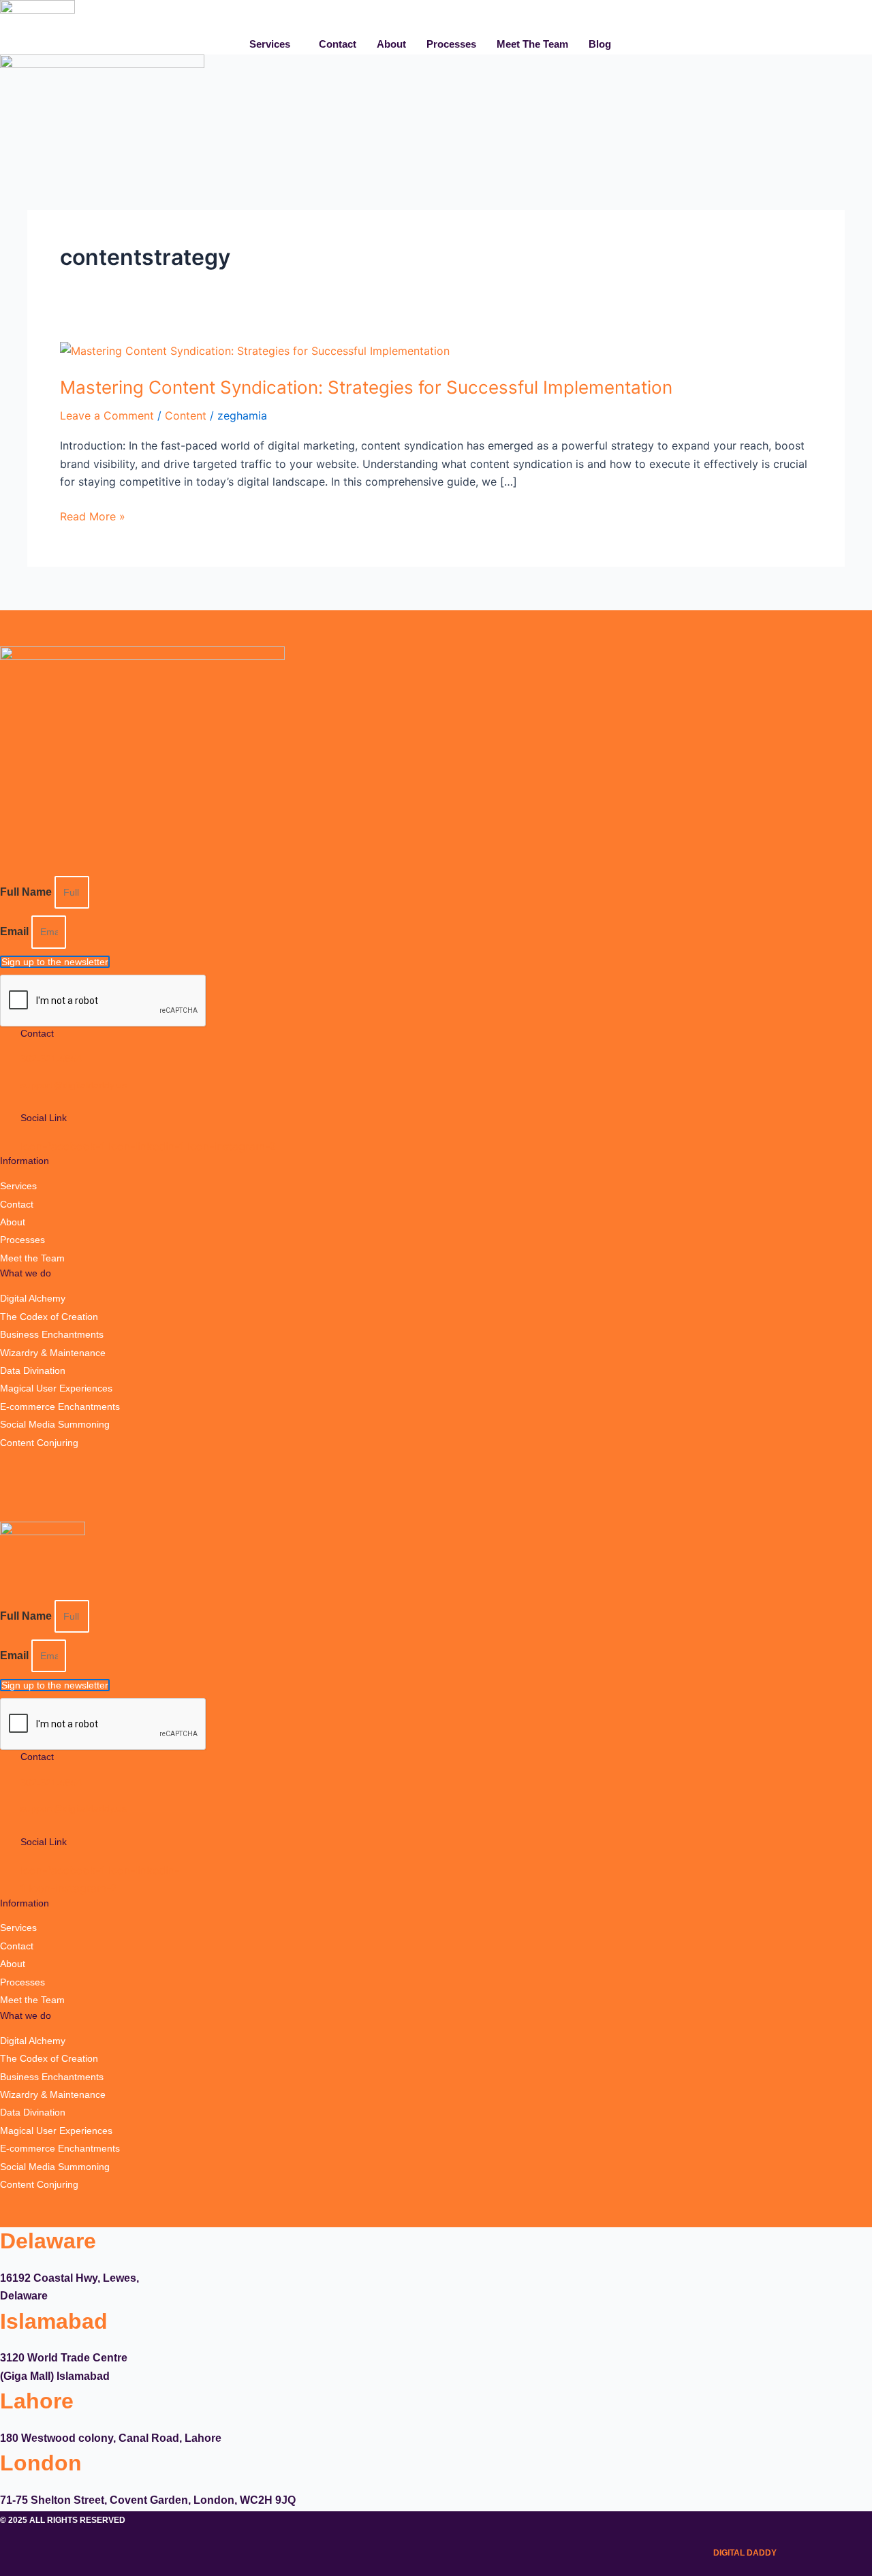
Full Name (27, 892)
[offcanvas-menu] (867, 158)
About (391, 44)
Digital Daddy (745, 2553)
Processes (451, 44)
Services (270, 44)
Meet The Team (532, 44)
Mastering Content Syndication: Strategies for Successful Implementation (366, 387)
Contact (338, 44)
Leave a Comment (107, 415)
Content (186, 415)
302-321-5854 (51, 1058)
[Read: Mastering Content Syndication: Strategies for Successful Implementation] (255, 349)
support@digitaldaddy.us (74, 1085)
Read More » (93, 515)
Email (16, 931)
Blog (600, 44)
